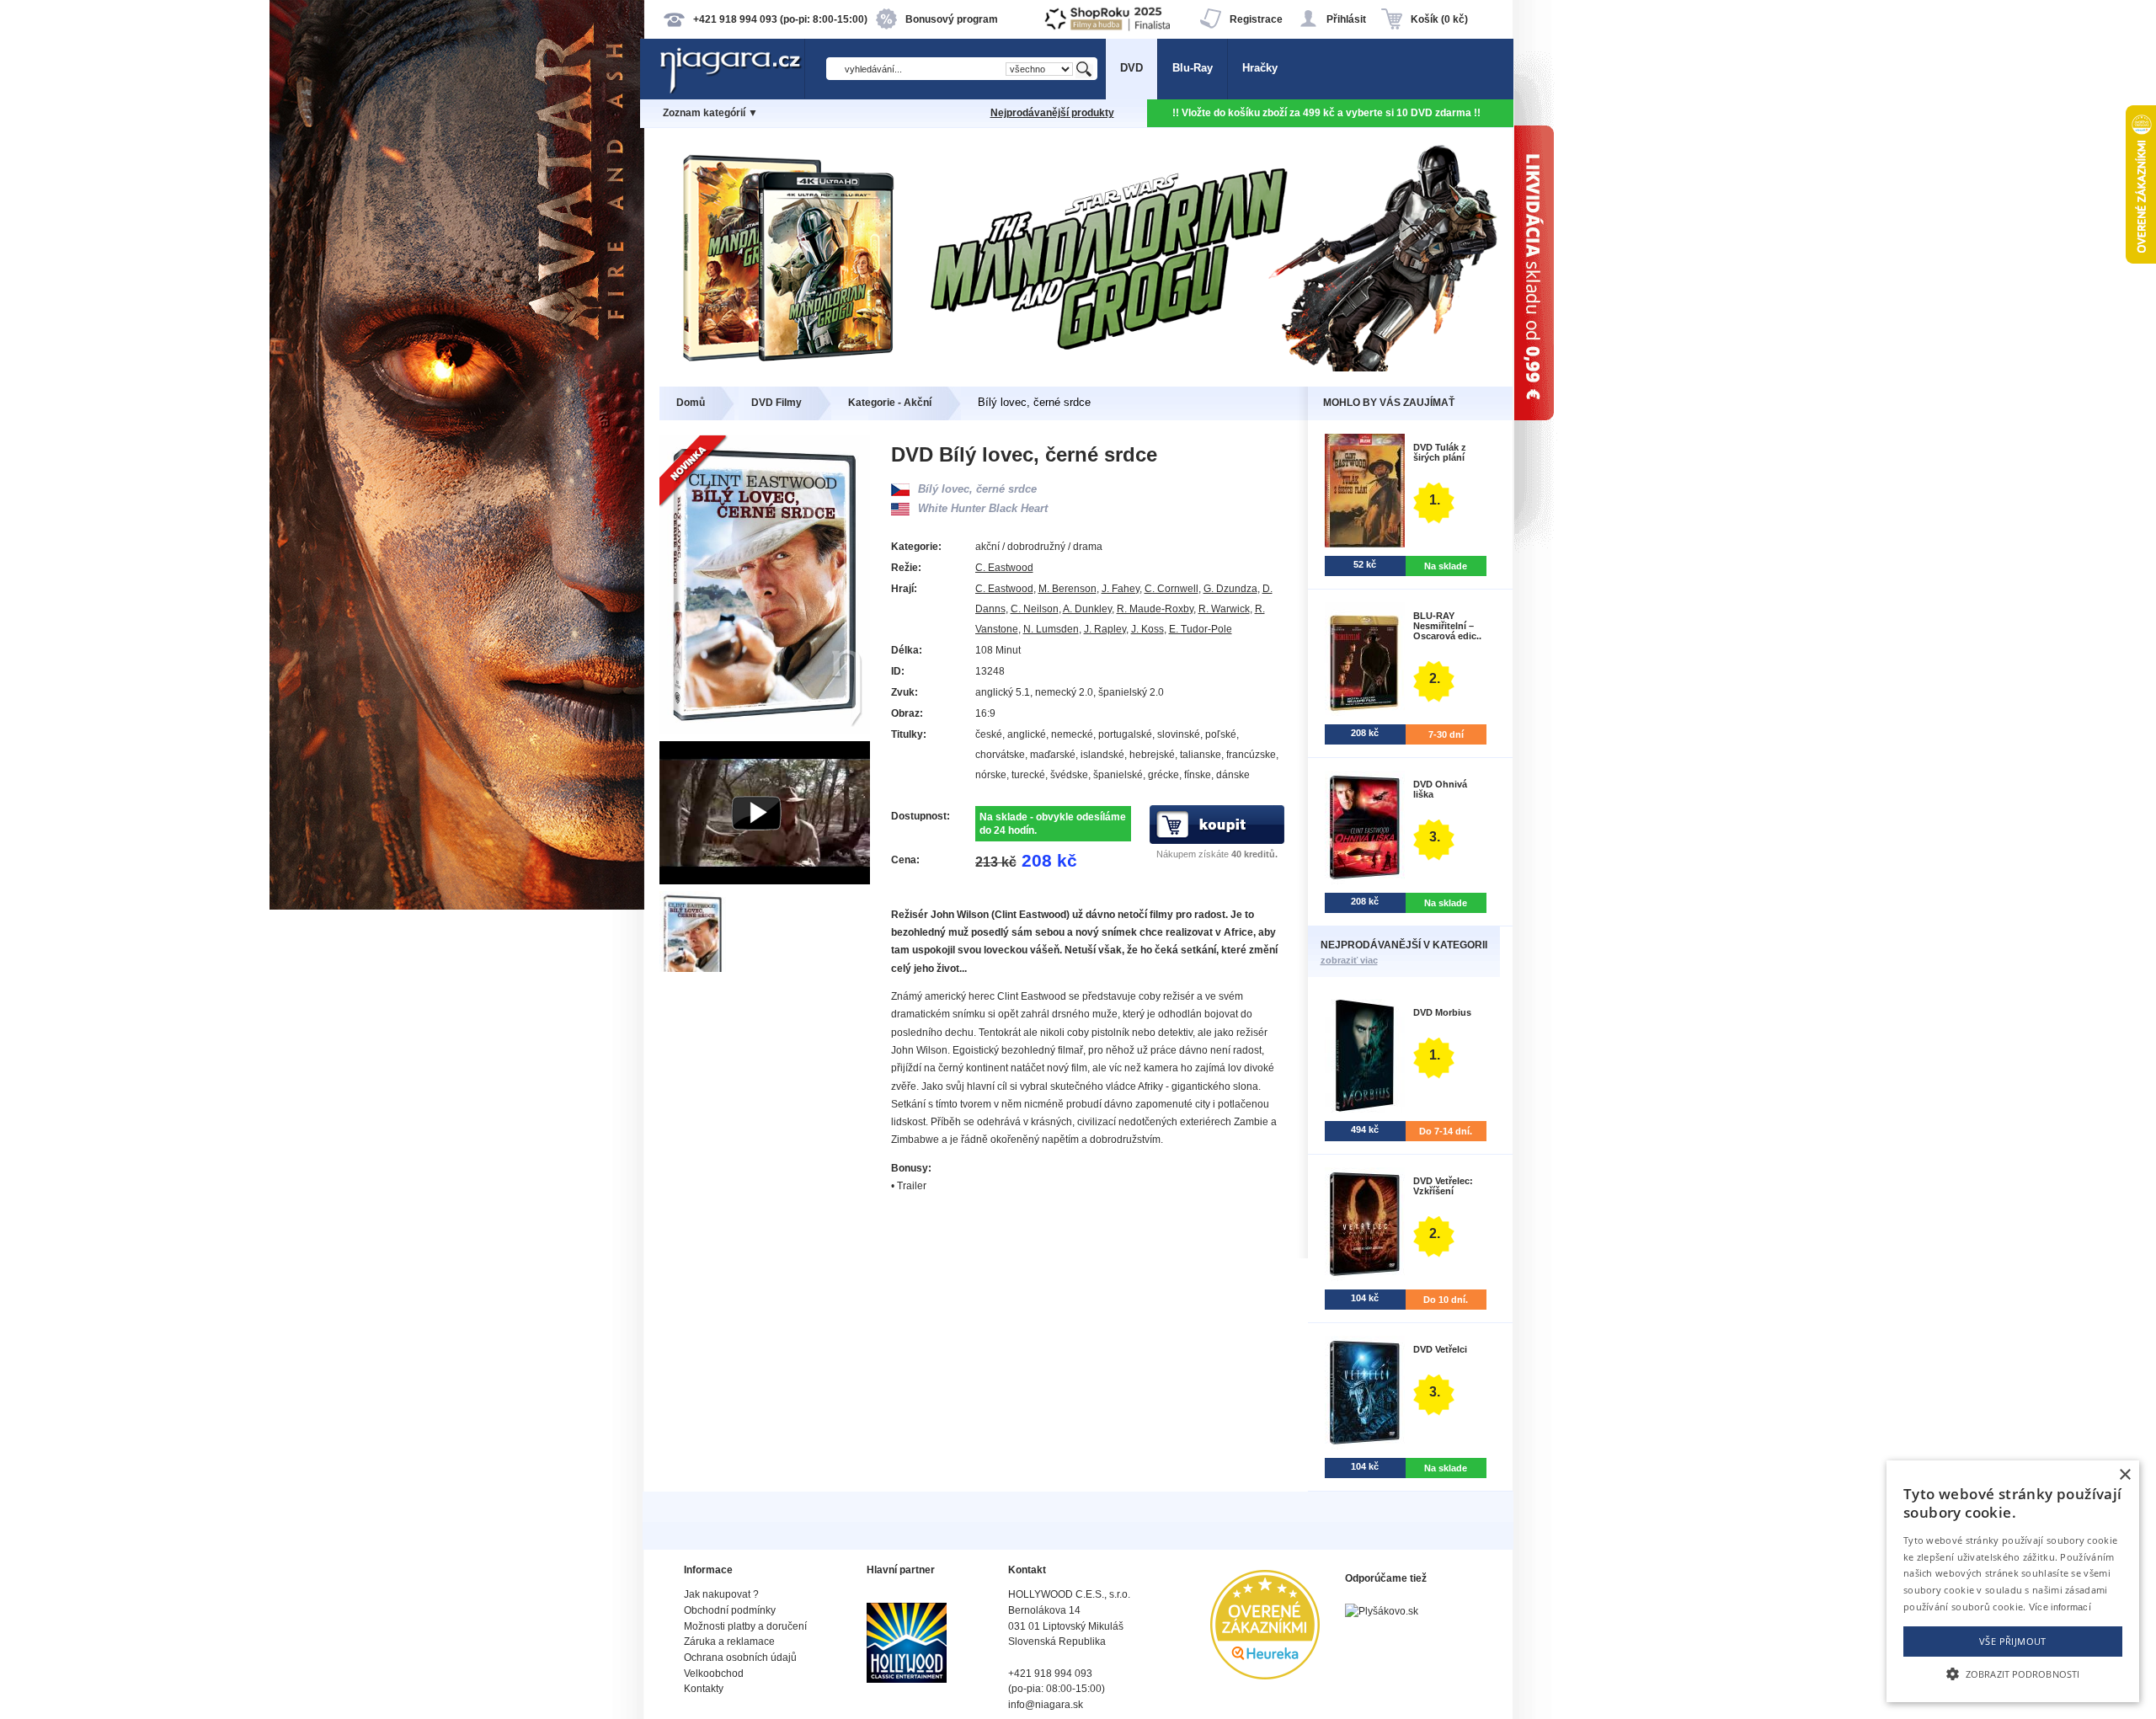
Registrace (1256, 19)
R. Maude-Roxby (1155, 609)
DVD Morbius (1442, 1012)
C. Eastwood (1004, 568)
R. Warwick (1224, 609)
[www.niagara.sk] (732, 90)
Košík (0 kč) (1439, 19)
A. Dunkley (1087, 609)
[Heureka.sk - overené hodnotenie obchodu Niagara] (1265, 1676)
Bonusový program (952, 19)
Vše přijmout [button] (2013, 1641)
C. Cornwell (1171, 589)
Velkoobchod (714, 1674)
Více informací (2060, 1607)
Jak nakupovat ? (721, 1594)
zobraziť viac (1349, 960)
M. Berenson (1067, 589)
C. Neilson (1035, 609)
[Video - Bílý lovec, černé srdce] (765, 881)
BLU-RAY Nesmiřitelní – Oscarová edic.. (1447, 626)
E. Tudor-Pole (1201, 629)
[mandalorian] (1078, 368)
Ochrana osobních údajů (740, 1658)
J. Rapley (1105, 629)
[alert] (2013, 1581)
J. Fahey (1121, 589)
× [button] (2124, 1475)
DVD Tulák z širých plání (1440, 452)
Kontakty (704, 1689)
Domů (691, 403)
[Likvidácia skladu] (1617, 859)
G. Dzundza (1230, 589)
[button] (2013, 1673)
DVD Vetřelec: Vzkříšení (1443, 1186)
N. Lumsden (1051, 629)
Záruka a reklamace (729, 1642)
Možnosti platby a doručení (745, 1626)
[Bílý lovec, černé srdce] (694, 968)
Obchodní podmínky (730, 1610)
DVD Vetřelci (1440, 1349)
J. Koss (1147, 629)
